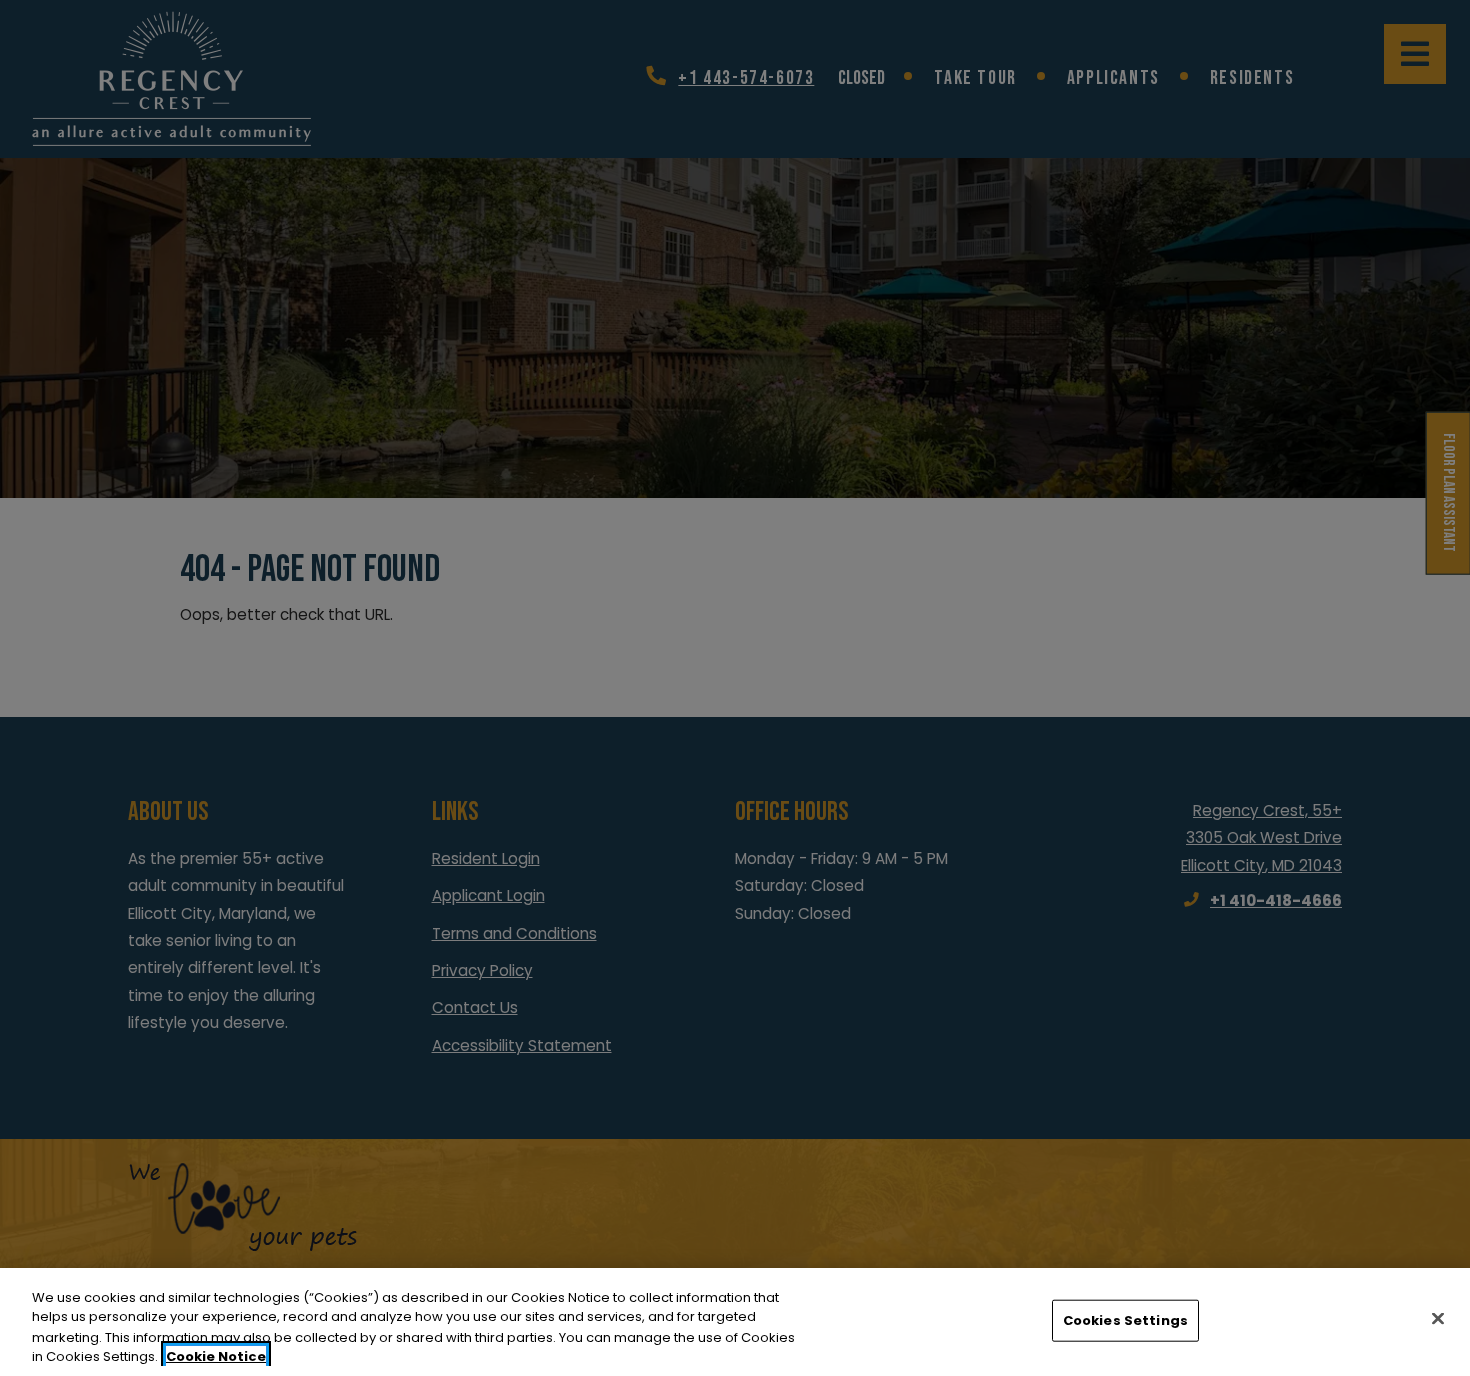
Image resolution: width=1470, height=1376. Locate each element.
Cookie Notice (216, 1355)
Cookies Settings (1125, 1320)
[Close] (1438, 1318)
